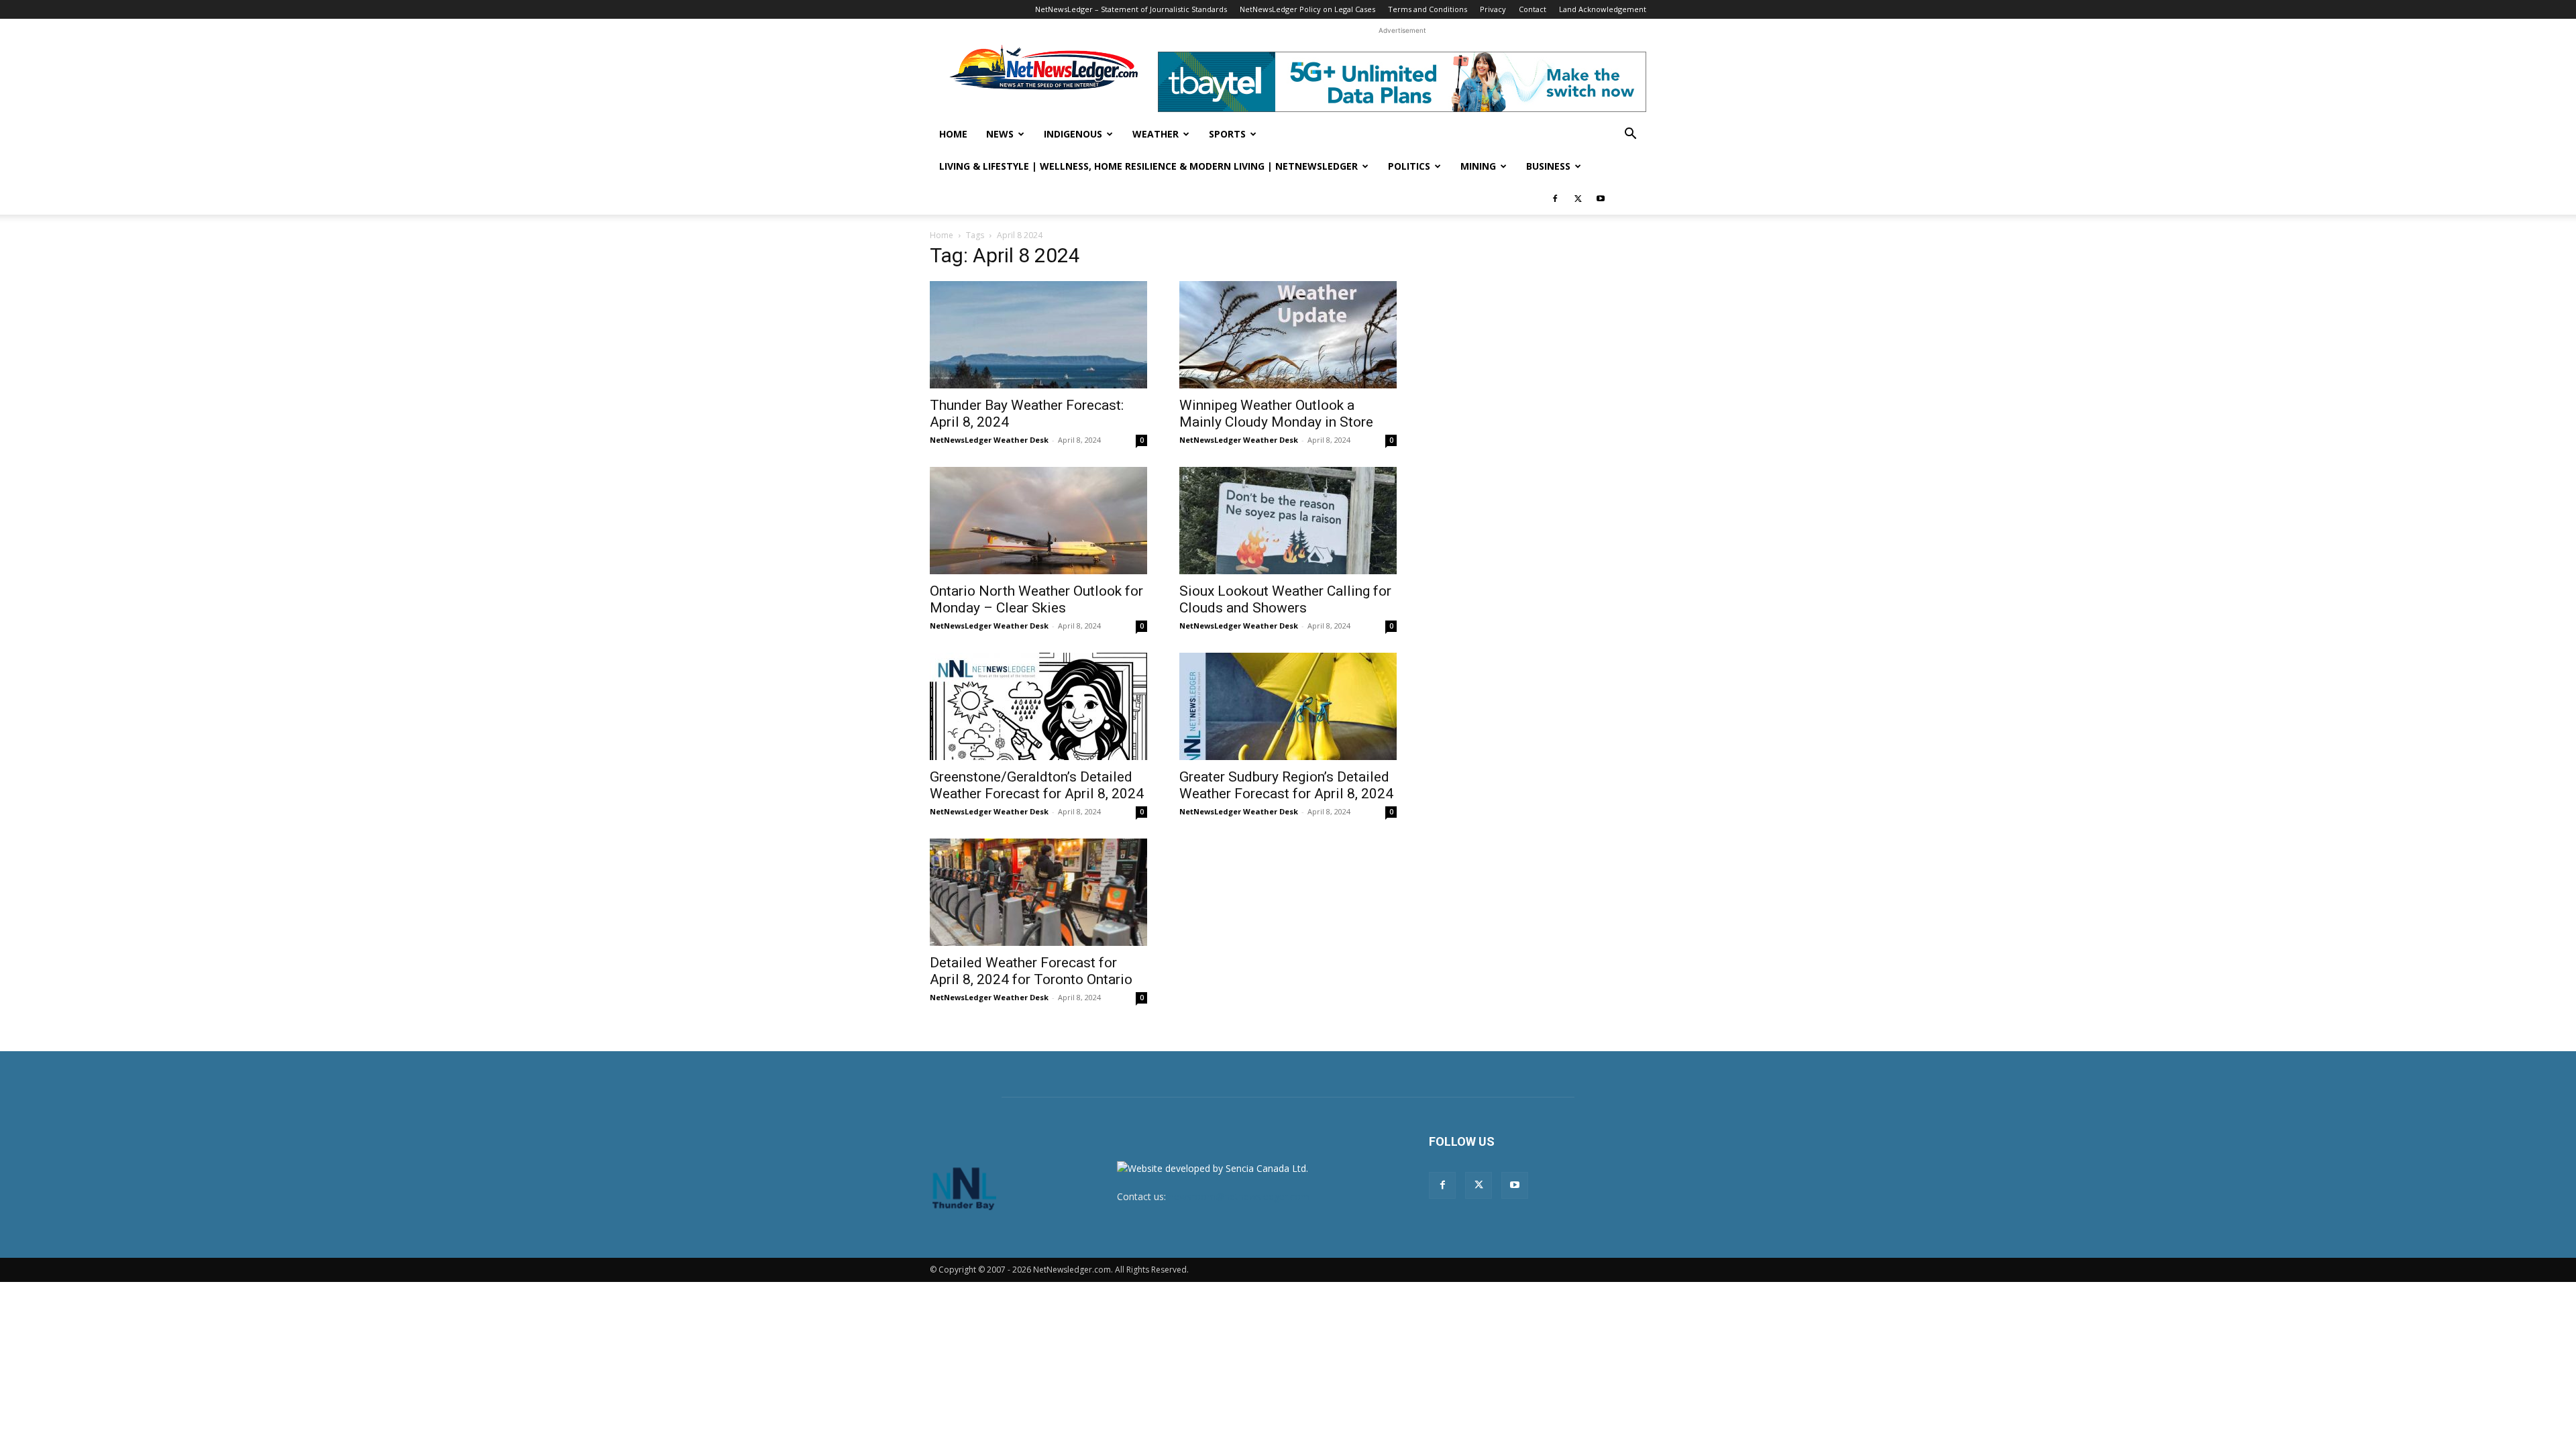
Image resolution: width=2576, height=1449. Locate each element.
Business (1548, 166)
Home (953, 134)
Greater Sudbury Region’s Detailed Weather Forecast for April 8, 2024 (1286, 785)
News (1000, 134)
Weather (1156, 134)
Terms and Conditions (1428, 9)
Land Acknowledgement (1603, 9)
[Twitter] (1578, 199)
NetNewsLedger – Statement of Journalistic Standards (1131, 9)
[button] (1630, 135)
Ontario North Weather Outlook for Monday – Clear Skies (1036, 599)
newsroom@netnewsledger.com (1239, 1196)
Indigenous (1073, 134)
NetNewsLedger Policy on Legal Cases (1307, 9)
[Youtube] (1601, 199)
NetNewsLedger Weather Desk (989, 440)
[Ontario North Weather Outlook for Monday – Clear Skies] (1038, 521)
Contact (1533, 9)
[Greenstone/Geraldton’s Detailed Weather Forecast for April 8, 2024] (1038, 706)
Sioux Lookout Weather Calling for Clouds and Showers (1285, 599)
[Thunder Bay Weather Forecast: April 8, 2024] (1038, 335)
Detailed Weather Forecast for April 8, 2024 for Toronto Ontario (1031, 971)
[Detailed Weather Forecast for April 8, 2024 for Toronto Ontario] (1038, 892)
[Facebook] (1555, 199)
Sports (1227, 134)
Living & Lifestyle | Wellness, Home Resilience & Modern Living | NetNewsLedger (1148, 166)
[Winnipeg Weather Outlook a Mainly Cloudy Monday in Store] (1288, 335)
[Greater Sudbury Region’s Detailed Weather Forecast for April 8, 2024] (1288, 706)
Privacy (1493, 9)
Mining (1478, 166)
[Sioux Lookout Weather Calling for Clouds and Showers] (1288, 521)
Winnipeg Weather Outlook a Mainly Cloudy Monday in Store (1276, 414)
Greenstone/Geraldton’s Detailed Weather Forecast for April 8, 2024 (1037, 785)
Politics (1409, 166)
